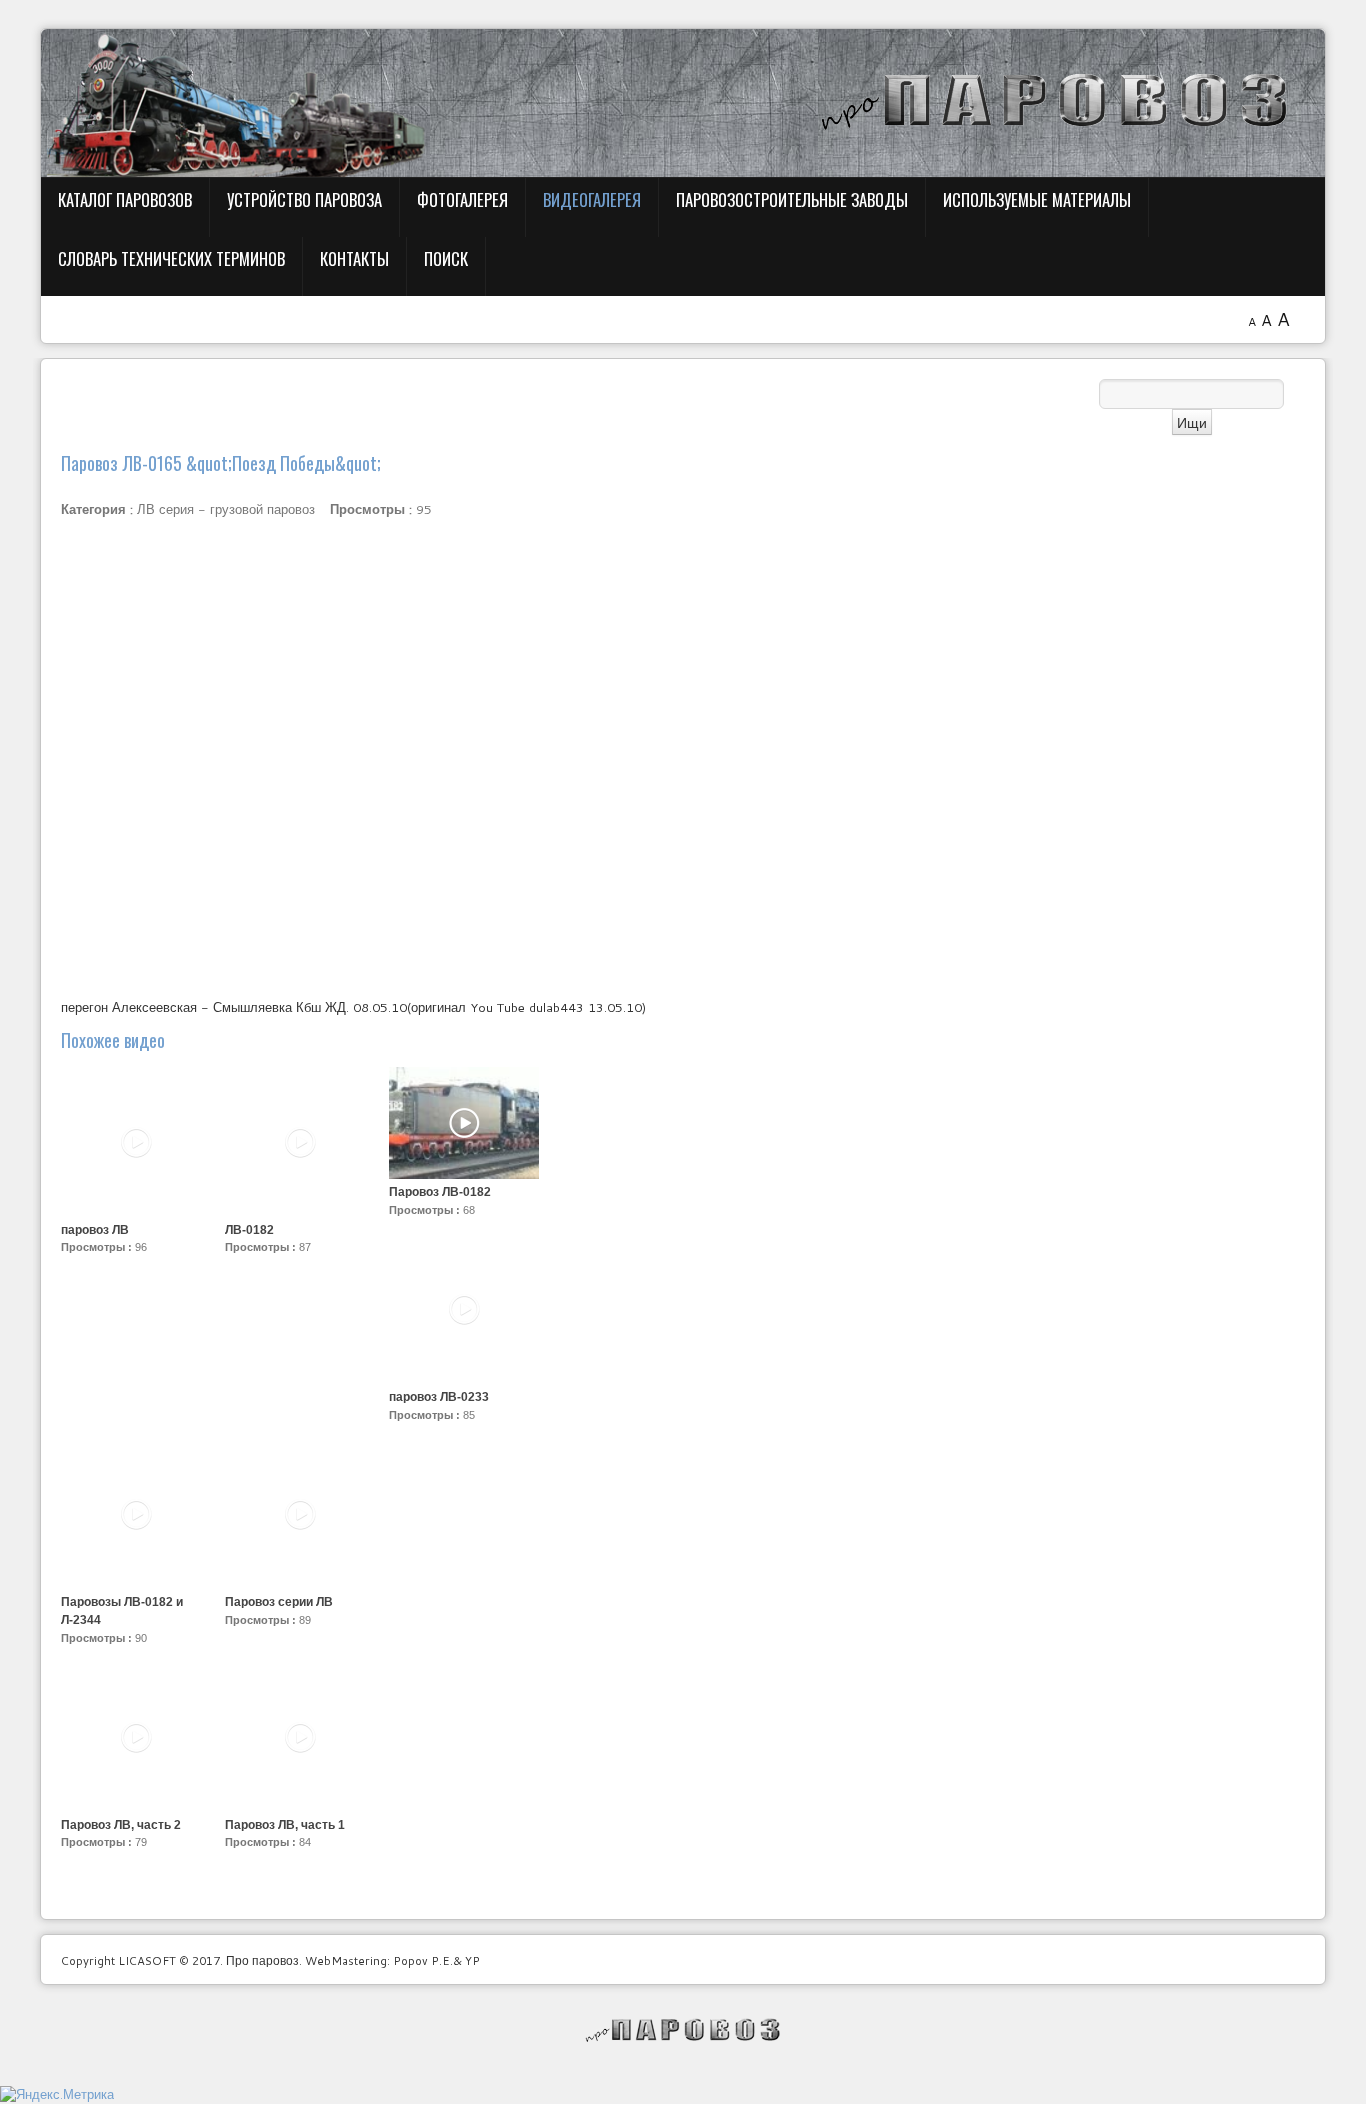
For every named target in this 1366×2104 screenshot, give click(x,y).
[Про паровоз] (683, 2030)
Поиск (446, 258)
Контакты (354, 258)
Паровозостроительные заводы (792, 199)
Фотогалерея (462, 199)
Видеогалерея (592, 199)
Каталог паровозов (125, 199)
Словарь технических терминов (171, 258)
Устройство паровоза (304, 199)
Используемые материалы (1037, 199)
